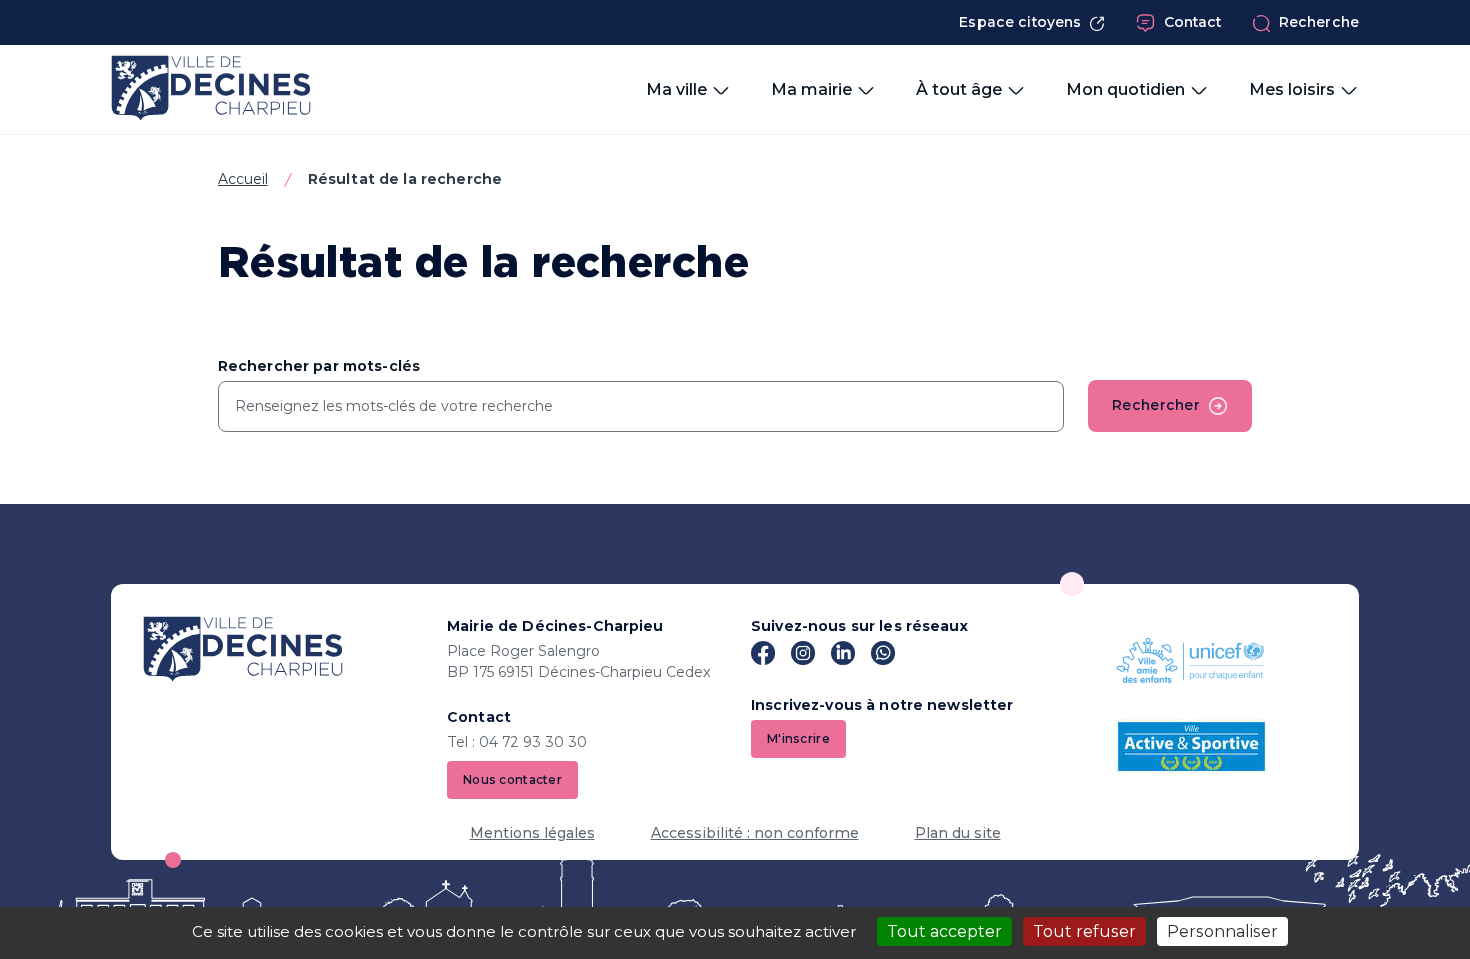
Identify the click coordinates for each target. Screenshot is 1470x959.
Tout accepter (944, 931)
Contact (1193, 22)
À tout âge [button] (959, 89)
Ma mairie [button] (811, 89)
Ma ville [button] (676, 89)
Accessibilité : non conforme (755, 833)
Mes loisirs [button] (1292, 89)
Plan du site (958, 833)
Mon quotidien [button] (1125, 89)
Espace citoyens (1020, 22)
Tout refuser (1084, 931)
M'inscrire (798, 738)
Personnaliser (1222, 931)
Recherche (1319, 22)
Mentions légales (532, 833)
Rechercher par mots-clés (319, 366)
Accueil (243, 179)
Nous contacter (512, 779)
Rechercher (1156, 405)
